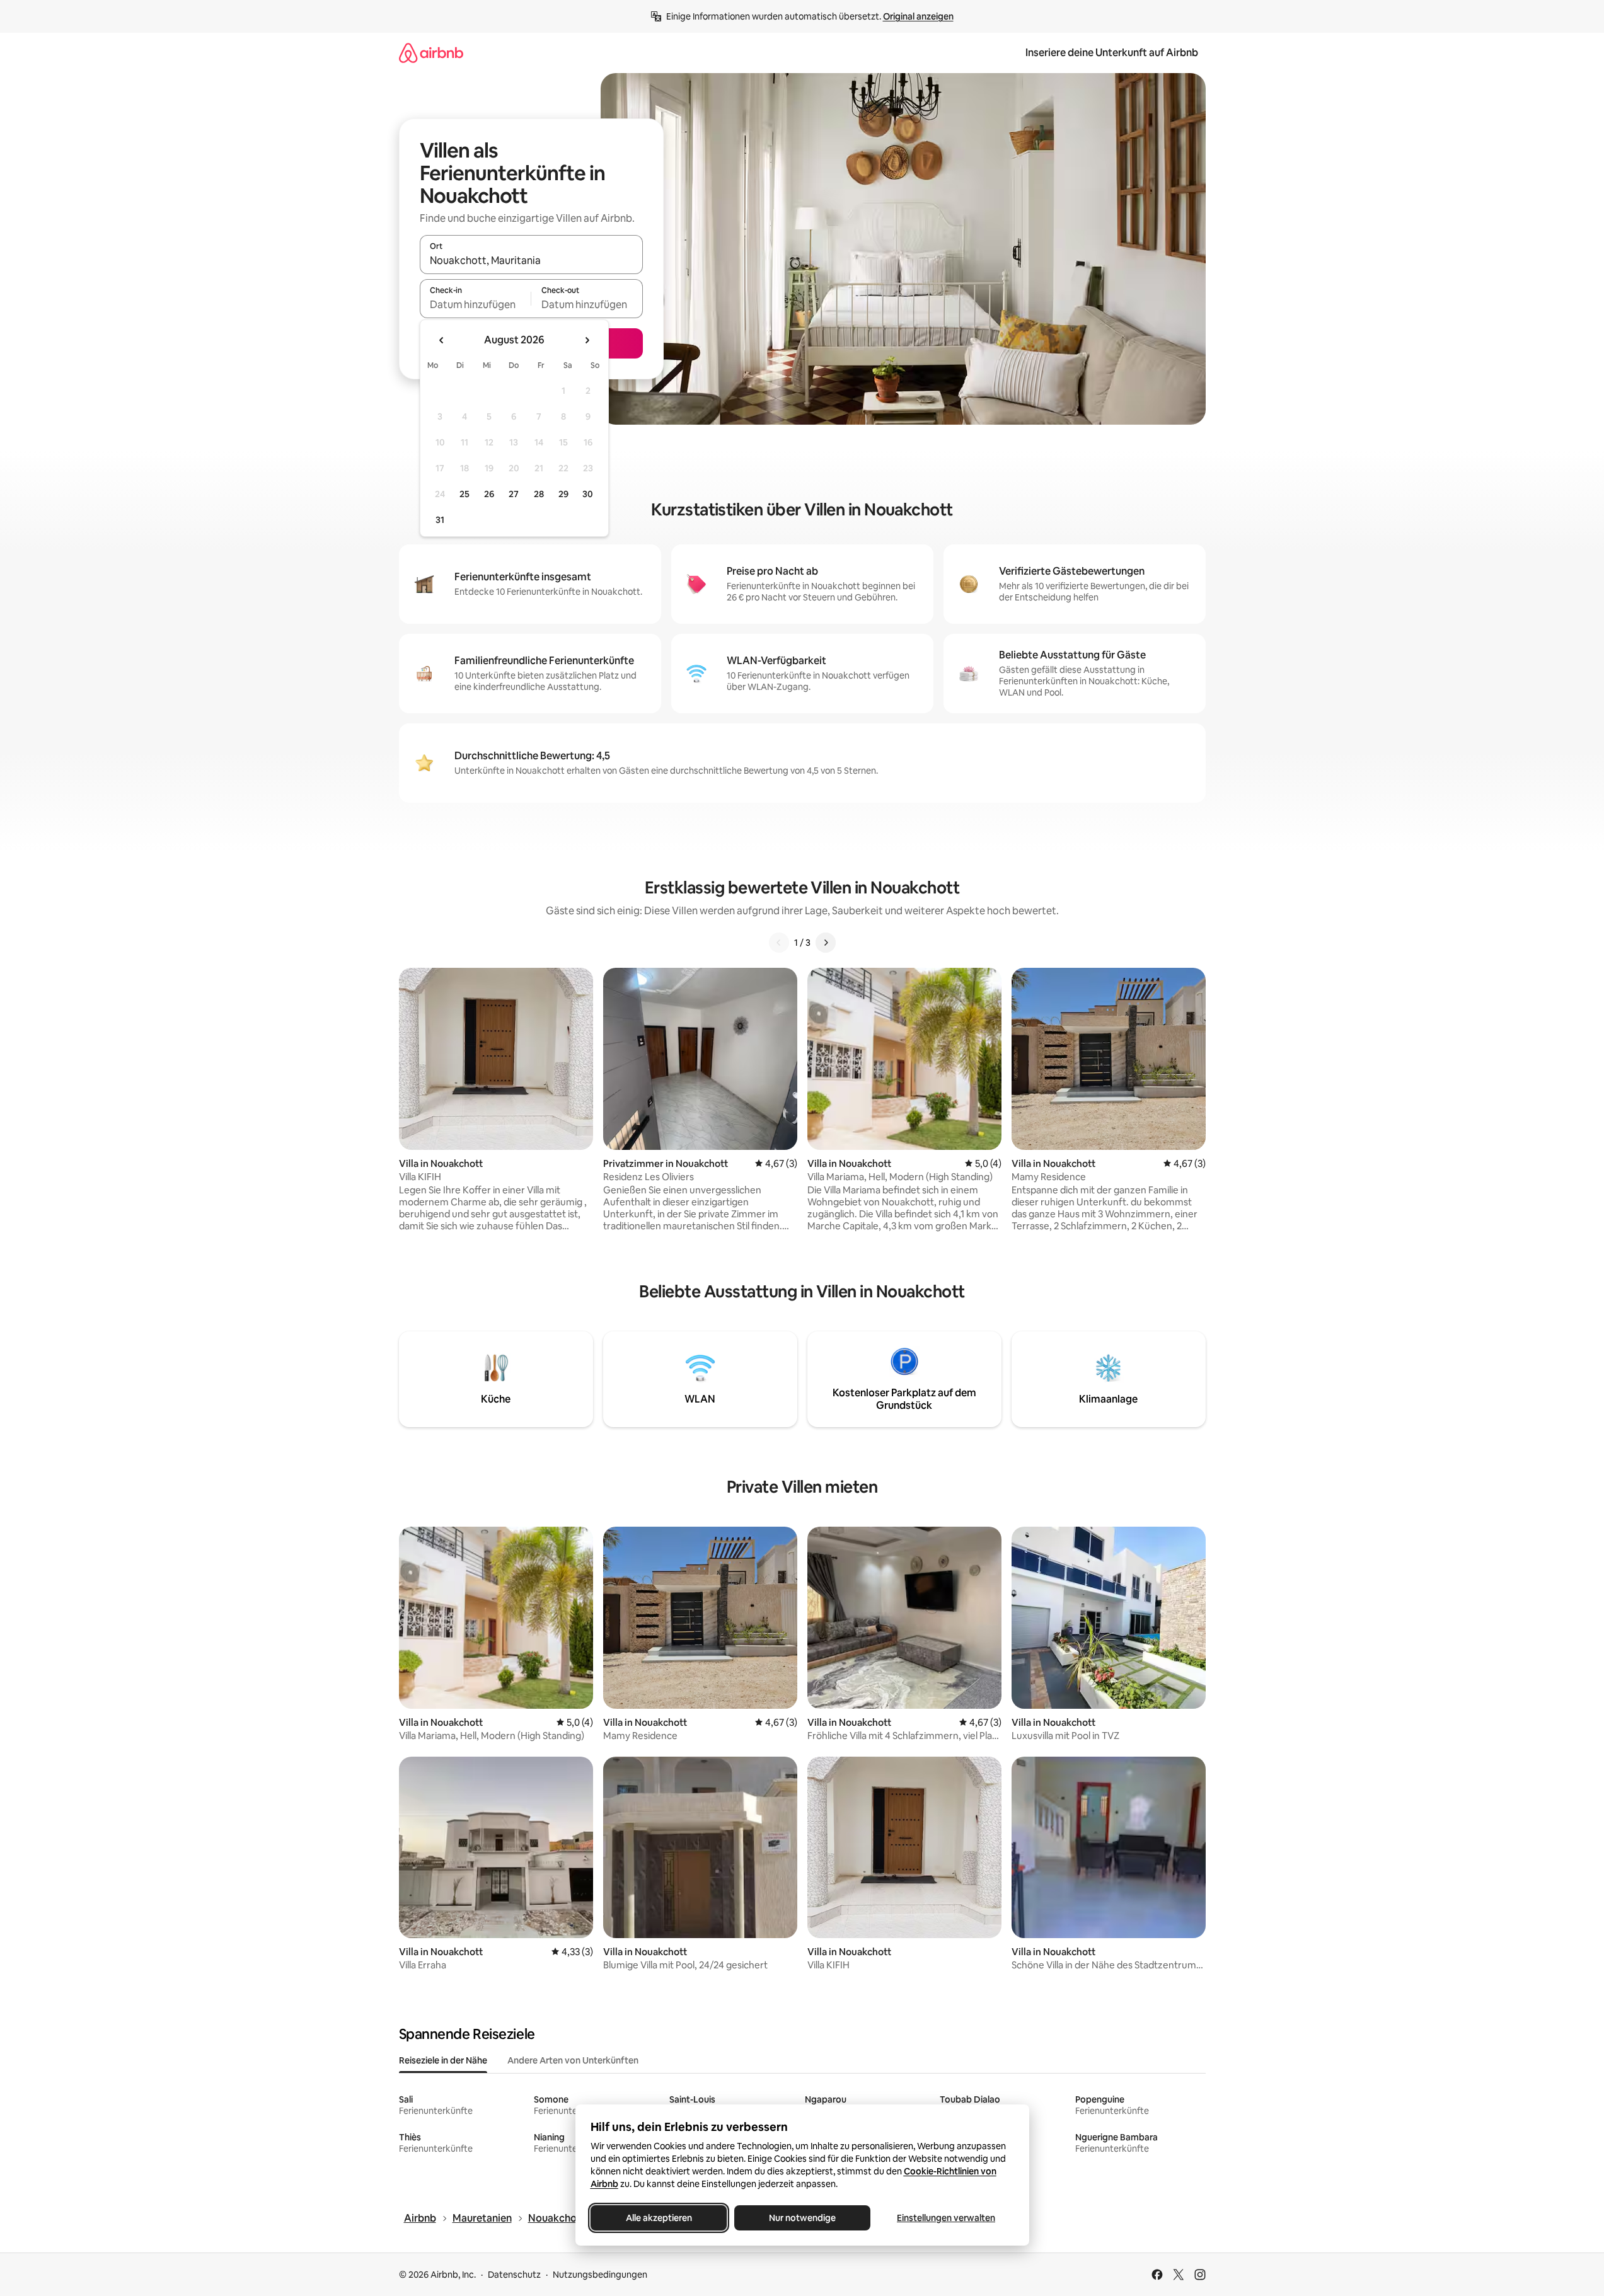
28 (539, 494)
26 (489, 494)
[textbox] (476, 304)
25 (464, 494)
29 (563, 494)
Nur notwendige (802, 2218)
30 (588, 494)
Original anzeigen (918, 16)
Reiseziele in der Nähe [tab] (443, 2060)
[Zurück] (779, 943)
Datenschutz (514, 2275)
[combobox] (531, 260)
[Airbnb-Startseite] (431, 53)
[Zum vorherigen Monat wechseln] (442, 340)
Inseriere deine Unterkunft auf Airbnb (1112, 53)
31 (440, 520)
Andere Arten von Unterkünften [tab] (573, 2060)
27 (514, 494)
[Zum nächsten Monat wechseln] (587, 340)
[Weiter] (826, 943)
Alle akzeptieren (658, 2218)
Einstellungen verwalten (946, 2218)
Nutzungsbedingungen (600, 2275)
